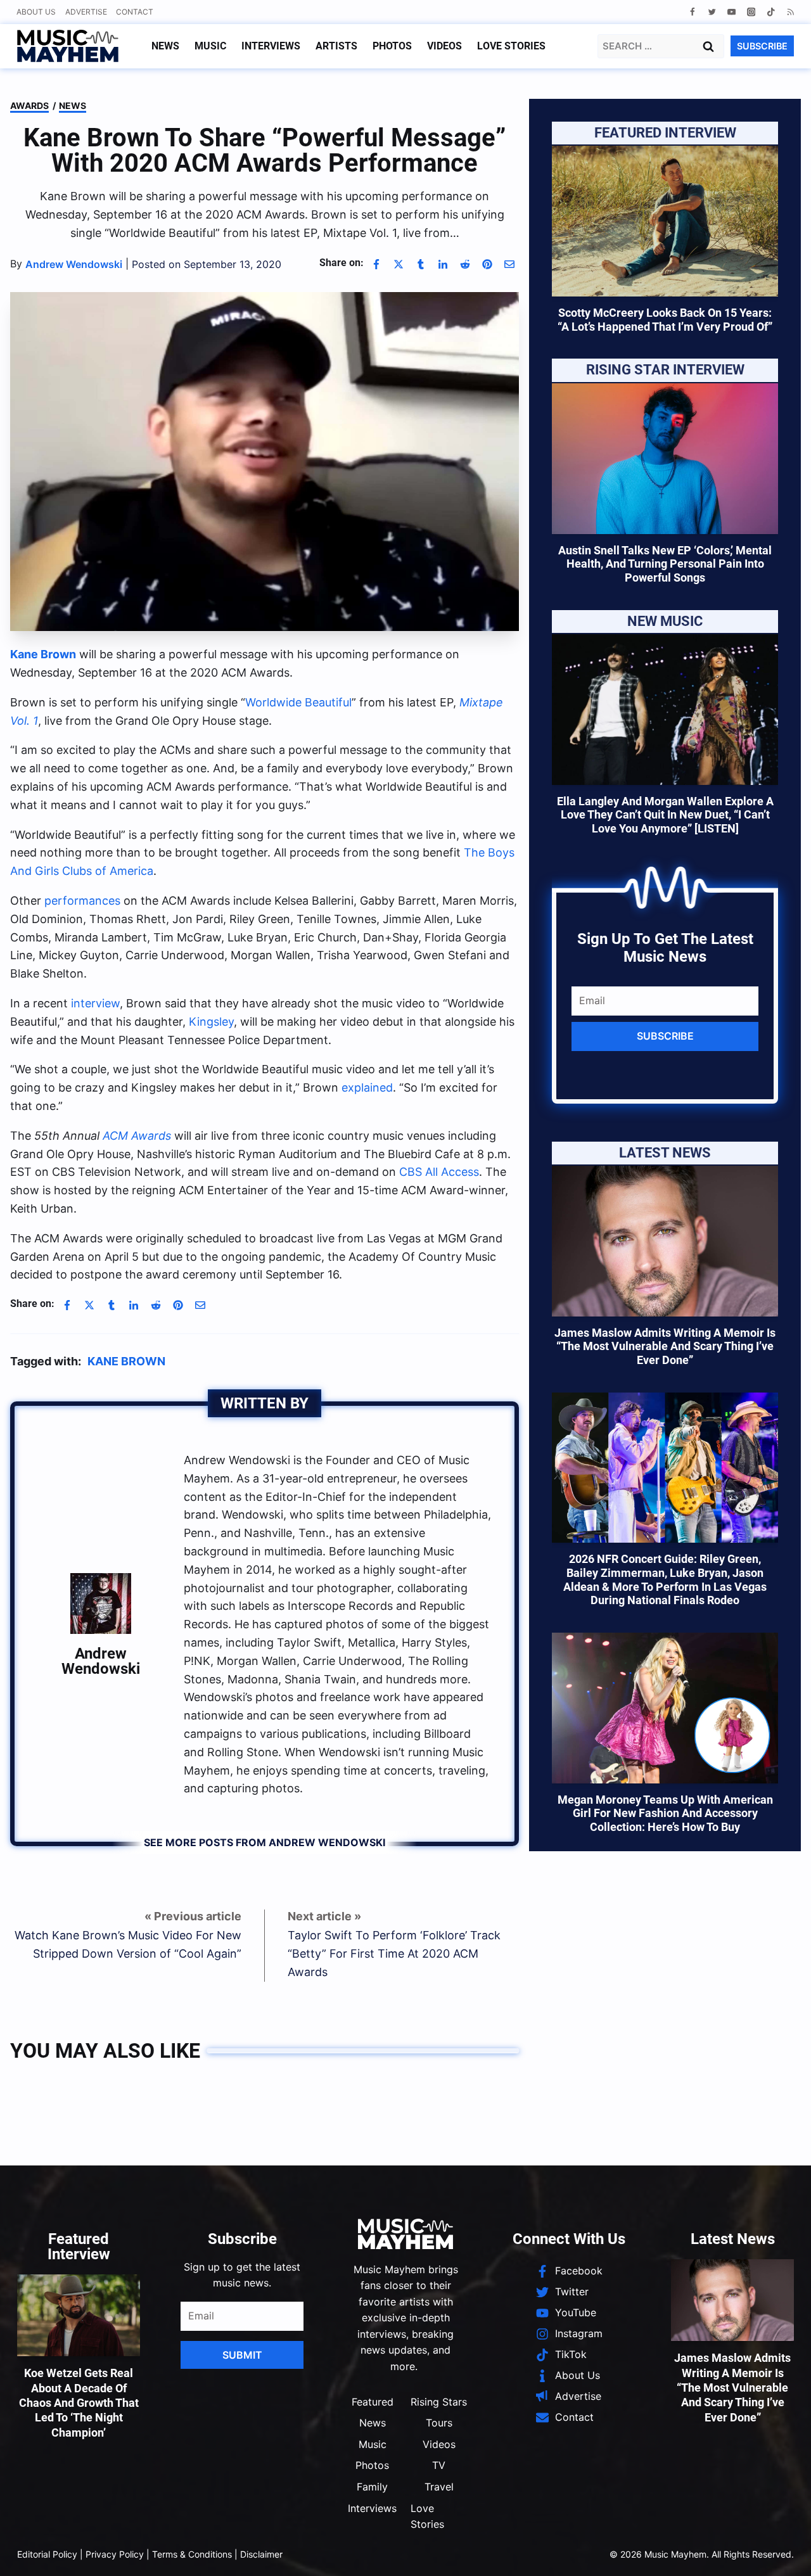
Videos (444, 46)
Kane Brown (126, 1361)
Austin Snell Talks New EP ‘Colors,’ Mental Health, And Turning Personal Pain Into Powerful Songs (665, 564)
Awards (29, 105)
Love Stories (511, 46)
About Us (36, 12)
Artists (336, 46)
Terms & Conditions (192, 2554)
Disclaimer (261, 2554)
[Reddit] (465, 264)
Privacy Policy (115, 2554)
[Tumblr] (421, 264)
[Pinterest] (487, 264)
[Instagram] (751, 12)
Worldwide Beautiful (298, 702)
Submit (242, 2355)
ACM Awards (137, 1136)
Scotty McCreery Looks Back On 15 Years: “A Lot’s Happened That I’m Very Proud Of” (665, 320)
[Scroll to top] (780, 2551)
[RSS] (790, 12)
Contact (135, 12)
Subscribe (665, 1036)
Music (210, 46)
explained (367, 1087)
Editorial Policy (47, 2554)
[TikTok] (771, 12)
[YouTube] (731, 12)
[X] (399, 264)
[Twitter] (712, 12)
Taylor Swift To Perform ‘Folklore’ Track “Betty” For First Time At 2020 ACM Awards (394, 1954)
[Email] (509, 264)
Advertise (86, 12)
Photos (392, 46)
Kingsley (211, 1022)
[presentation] (665, 221)
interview (95, 1003)
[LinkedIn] (443, 264)
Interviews (271, 46)
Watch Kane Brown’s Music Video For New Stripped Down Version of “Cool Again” (128, 1944)
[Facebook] (692, 12)
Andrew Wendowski (101, 1661)
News (165, 46)
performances (82, 901)
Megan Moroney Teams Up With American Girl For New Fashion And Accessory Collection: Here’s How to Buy (665, 1813)
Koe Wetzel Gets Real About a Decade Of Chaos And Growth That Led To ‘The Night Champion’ (79, 2403)
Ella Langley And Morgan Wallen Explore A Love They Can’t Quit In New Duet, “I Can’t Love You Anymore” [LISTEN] (665, 815)
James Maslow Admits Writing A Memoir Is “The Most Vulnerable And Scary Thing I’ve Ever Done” (665, 1346)
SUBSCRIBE (762, 46)
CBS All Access (439, 1172)
